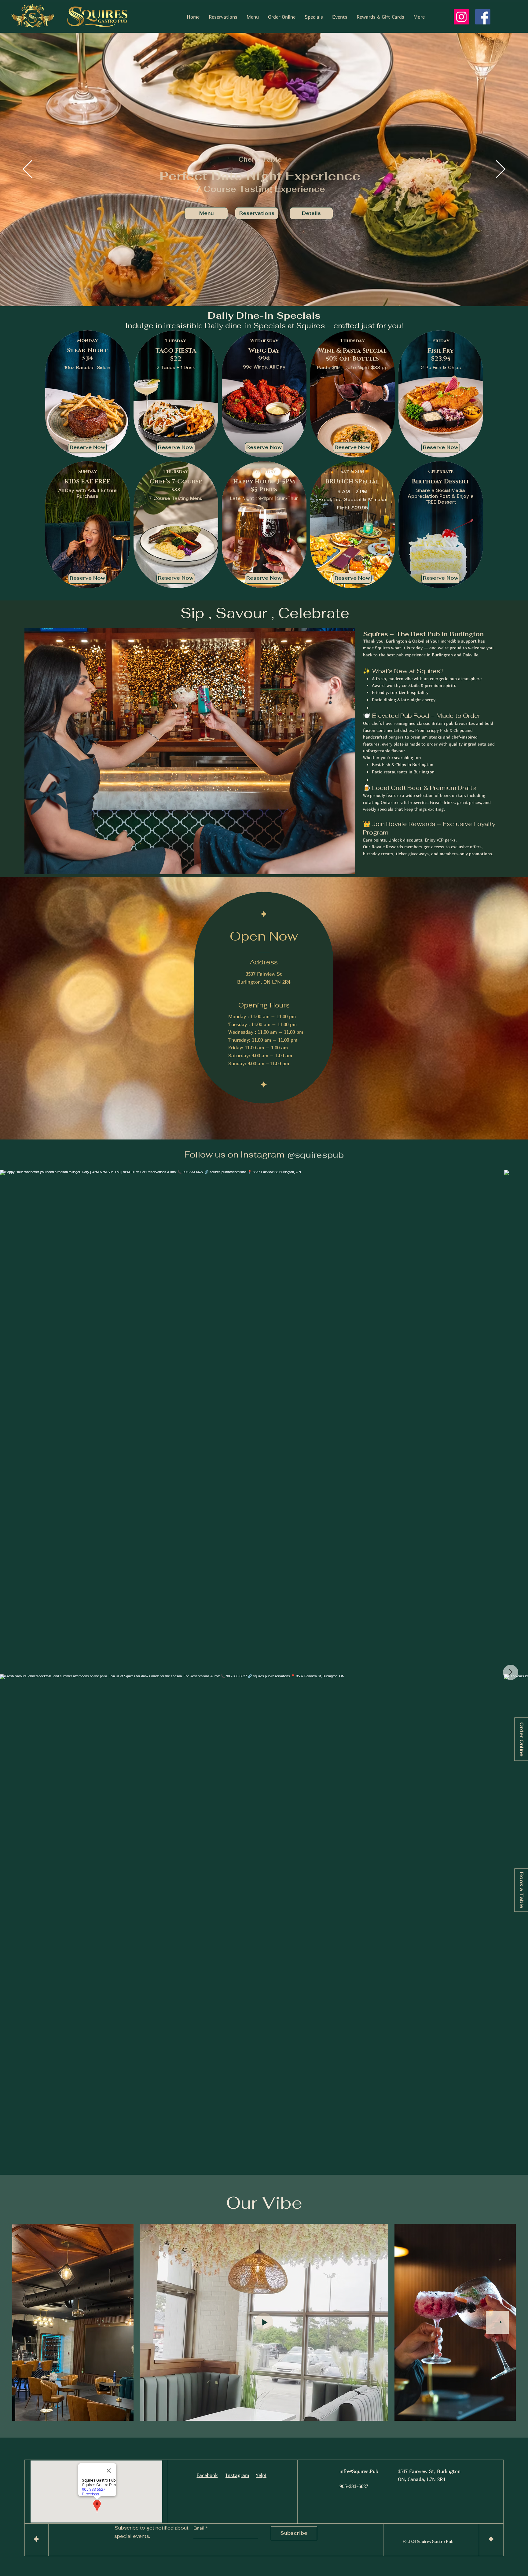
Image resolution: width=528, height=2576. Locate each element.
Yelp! (261, 2475)
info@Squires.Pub (359, 2471)
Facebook (207, 2475)
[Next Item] (511, 1672)
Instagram (237, 2475)
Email (200, 2528)
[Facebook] (483, 17)
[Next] (501, 170)
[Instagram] (461, 17)
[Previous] (28, 170)
